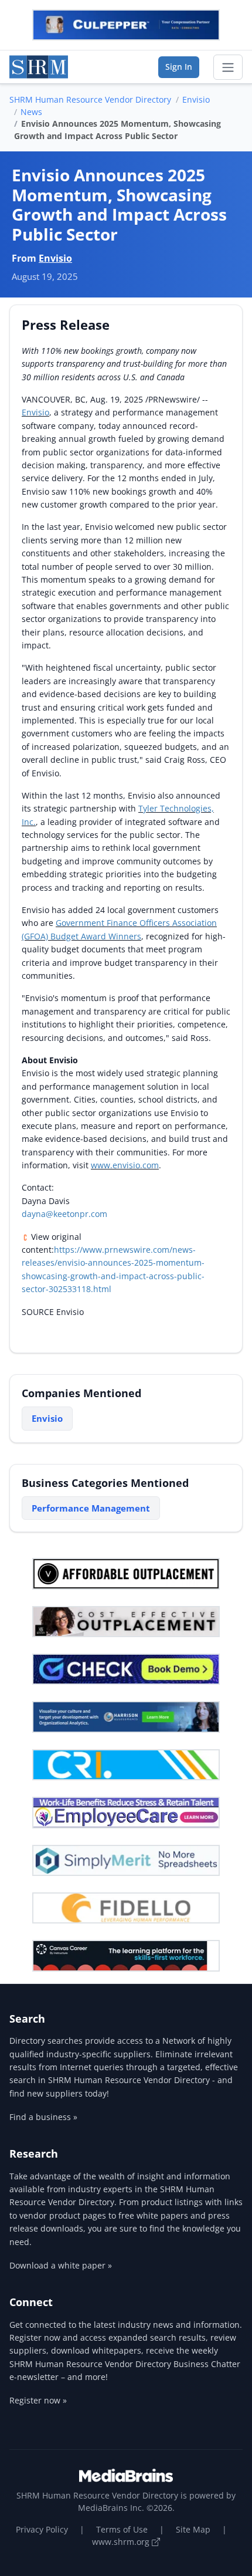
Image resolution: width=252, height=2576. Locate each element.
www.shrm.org (122, 2542)
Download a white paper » (61, 2265)
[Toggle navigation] (228, 67)
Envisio (196, 99)
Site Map (193, 2529)
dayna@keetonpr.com (64, 1214)
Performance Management (91, 1508)
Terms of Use (122, 2529)
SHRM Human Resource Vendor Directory (90, 99)
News (31, 112)
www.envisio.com (125, 1165)
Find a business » (43, 2117)
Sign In (179, 67)
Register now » (38, 2400)
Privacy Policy (42, 2529)
